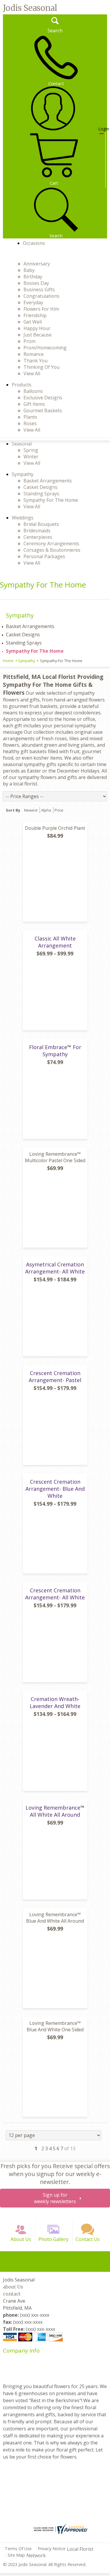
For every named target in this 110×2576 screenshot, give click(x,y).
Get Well (33, 322)
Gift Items (34, 404)
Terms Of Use (18, 2549)
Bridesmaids (37, 531)
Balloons (33, 391)
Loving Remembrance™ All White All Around (55, 1811)
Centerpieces (38, 537)
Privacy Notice (52, 2549)
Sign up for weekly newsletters (55, 2198)
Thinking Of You (42, 367)
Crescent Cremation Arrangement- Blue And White (55, 1489)
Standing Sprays (41, 494)
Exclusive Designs (43, 398)
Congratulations (42, 296)
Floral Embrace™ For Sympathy (55, 1051)
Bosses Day (36, 283)
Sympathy (26, 661)
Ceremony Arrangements (51, 544)
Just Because (38, 335)
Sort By (13, 810)
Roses (30, 423)
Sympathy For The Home (51, 500)
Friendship (35, 315)
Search (55, 31)
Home (8, 661)
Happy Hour (37, 328)
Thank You (35, 361)
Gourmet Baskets (43, 410)
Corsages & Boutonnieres (52, 550)
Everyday (33, 302)
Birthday (33, 277)
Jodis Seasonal (30, 8)
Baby (29, 270)
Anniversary (37, 264)
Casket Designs (40, 487)
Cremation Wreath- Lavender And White (55, 1702)
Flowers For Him (41, 309)
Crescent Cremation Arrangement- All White (55, 1594)
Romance (34, 354)
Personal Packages (44, 556)
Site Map (16, 2555)
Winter (31, 457)
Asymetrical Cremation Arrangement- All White (55, 1268)
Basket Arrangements (48, 481)
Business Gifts (39, 290)
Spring (31, 450)
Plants (30, 417)
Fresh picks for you (55, 2174)
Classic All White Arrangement (55, 942)
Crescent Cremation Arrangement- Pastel (55, 1377)
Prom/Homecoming (45, 348)
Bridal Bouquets (41, 524)
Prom (29, 341)
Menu (11, 256)
